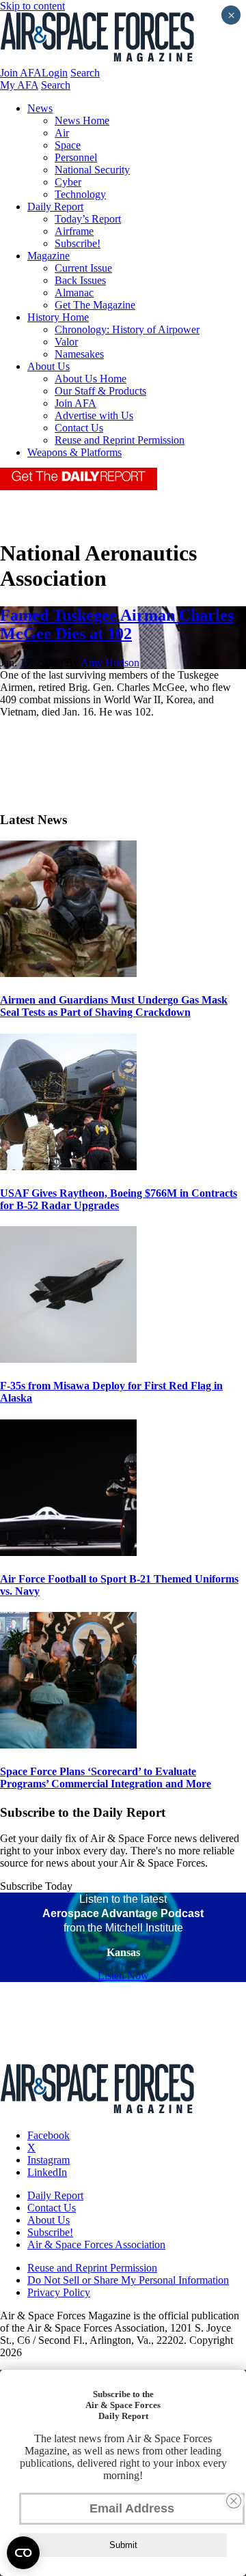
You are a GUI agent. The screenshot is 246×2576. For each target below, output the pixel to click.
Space (68, 145)
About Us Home (91, 379)
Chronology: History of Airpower (127, 329)
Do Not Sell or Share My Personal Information (128, 2280)
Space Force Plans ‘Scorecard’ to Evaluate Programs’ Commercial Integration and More (106, 1778)
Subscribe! (78, 243)
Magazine (49, 256)
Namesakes (79, 354)
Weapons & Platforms (74, 452)
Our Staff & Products (100, 391)
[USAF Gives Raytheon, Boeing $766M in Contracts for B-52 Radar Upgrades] (68, 1166)
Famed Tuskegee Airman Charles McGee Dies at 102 (117, 624)
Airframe (74, 231)
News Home (82, 121)
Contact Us (79, 428)
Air (62, 133)
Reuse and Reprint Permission (120, 440)
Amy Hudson (110, 663)
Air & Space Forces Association (96, 2245)
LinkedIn (47, 2172)
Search (85, 73)
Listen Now (123, 1976)
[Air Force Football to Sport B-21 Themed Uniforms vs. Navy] (68, 1552)
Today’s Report (88, 219)
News (40, 108)
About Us (49, 366)
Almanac (74, 293)
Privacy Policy (59, 2292)
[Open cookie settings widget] (23, 2553)
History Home (58, 317)
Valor (66, 342)
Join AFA (21, 73)
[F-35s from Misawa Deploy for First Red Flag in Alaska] (68, 1359)
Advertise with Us (94, 415)
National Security (92, 170)
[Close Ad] (234, 2501)
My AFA (19, 85)
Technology (80, 194)
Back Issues (80, 280)
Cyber (68, 182)
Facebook (49, 2135)
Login (55, 73)
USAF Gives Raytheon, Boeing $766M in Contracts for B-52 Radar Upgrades (119, 1199)
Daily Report (55, 207)
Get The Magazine (95, 305)
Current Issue (83, 268)
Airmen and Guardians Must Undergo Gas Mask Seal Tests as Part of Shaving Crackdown (114, 1006)
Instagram (49, 2160)
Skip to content (32, 6)
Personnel (76, 157)
